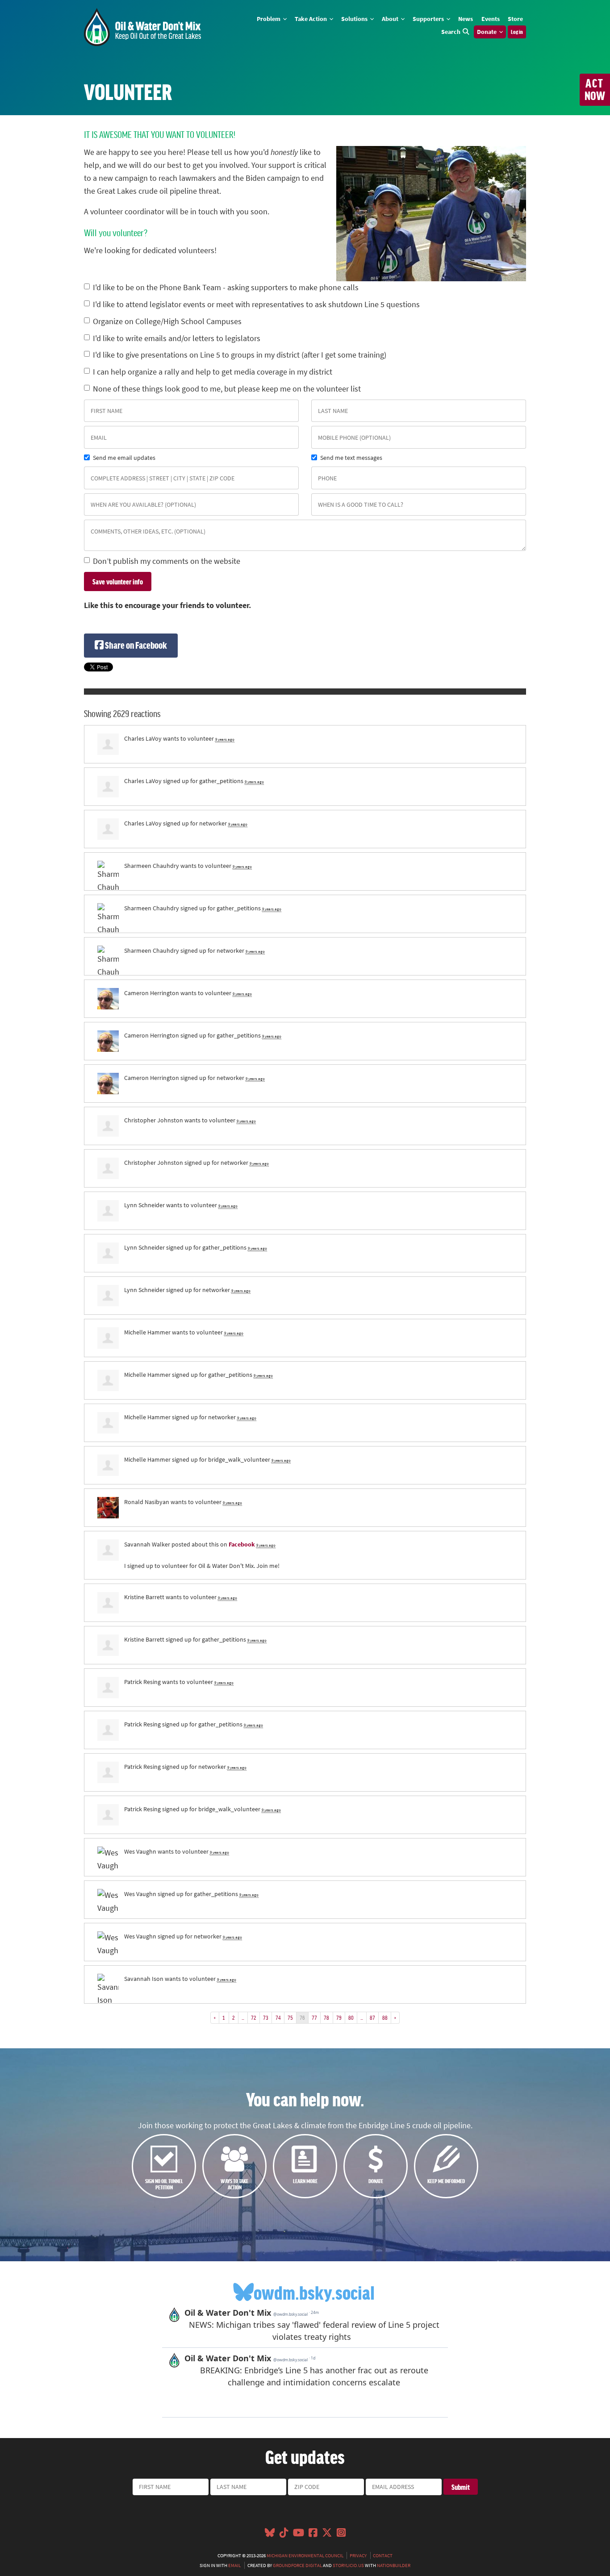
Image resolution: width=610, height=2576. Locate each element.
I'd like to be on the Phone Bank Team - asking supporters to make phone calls (226, 288)
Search (451, 32)
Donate (487, 32)
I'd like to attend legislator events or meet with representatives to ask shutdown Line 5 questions (256, 304)
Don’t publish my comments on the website (167, 561)
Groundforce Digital (297, 2565)
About (391, 19)
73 (266, 2017)
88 (385, 2017)
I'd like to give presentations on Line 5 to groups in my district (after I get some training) (240, 355)
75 (290, 2017)
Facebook (242, 1544)
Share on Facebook (135, 645)
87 (372, 2017)
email (234, 2565)
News (466, 19)
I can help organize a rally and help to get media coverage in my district (213, 372)
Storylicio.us (348, 2565)
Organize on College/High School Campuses (167, 321)
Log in (517, 32)
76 (302, 2017)
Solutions (355, 19)
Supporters (429, 19)
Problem (269, 19)
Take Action (311, 19)
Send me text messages (351, 458)
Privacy (358, 2555)
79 (339, 2017)
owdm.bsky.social (314, 2292)
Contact (383, 2555)
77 (314, 2017)
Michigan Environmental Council (305, 2555)
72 (254, 2017)
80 (351, 2017)
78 (326, 2017)
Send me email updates (124, 458)
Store (515, 19)
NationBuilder (394, 2565)
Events (491, 19)
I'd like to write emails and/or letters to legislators (177, 338)
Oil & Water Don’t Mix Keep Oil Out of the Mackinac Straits (142, 27)
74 (278, 2017)
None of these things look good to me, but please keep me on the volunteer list (227, 389)
